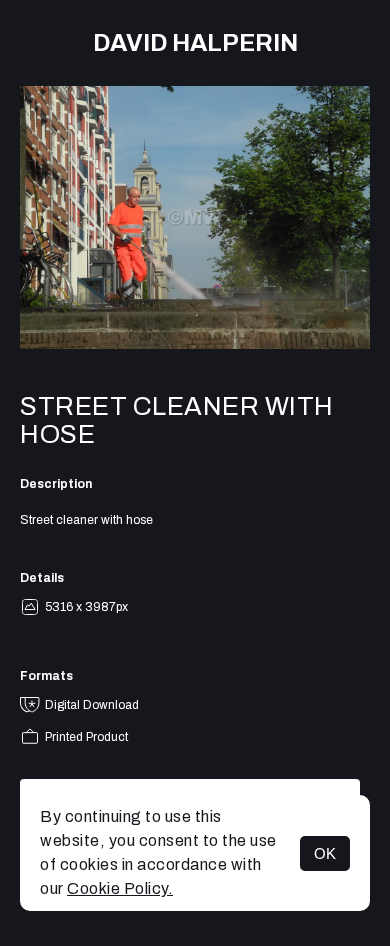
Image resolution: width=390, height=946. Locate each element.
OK (325, 853)
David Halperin (195, 43)
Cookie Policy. (120, 888)
